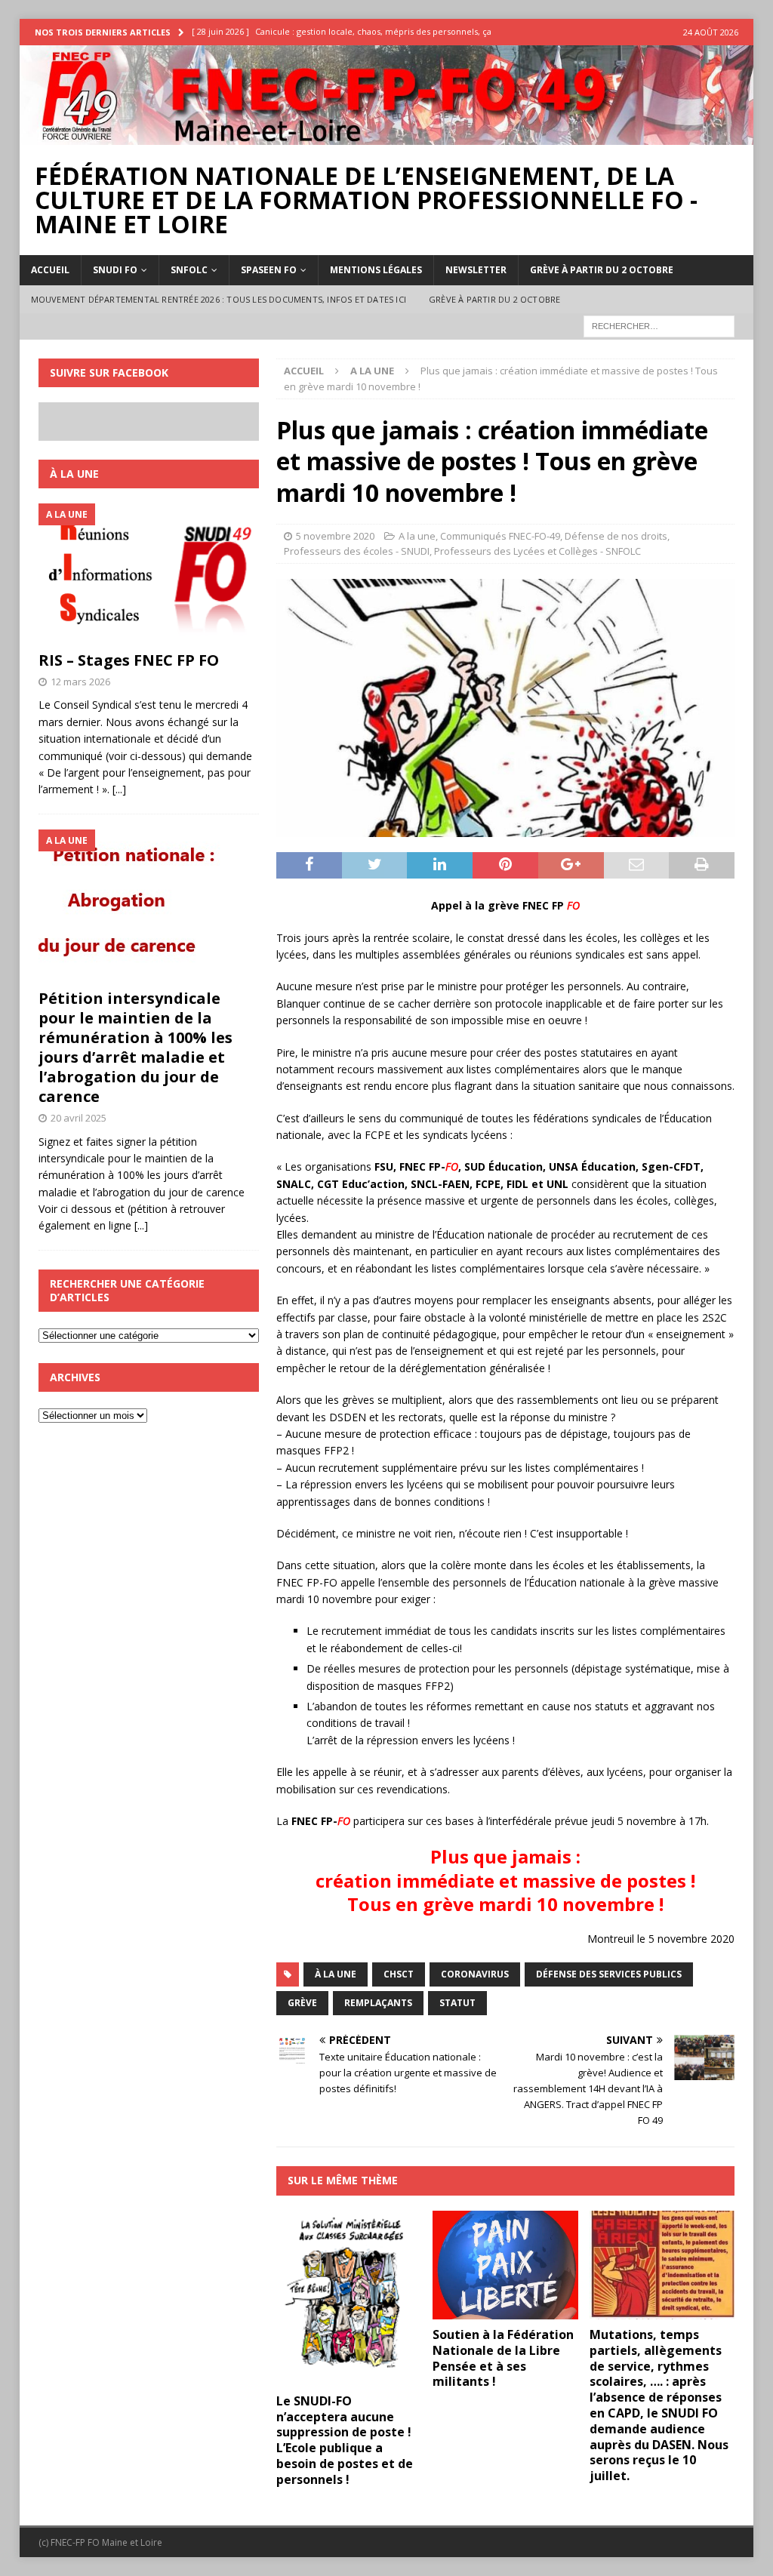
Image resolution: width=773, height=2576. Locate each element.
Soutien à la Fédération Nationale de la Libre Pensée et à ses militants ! (503, 2358)
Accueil (50, 270)
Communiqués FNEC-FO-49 (500, 536)
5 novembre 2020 (335, 536)
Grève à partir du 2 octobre (602, 270)
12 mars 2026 (80, 682)
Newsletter (476, 270)
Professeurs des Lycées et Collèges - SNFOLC (537, 551)
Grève (302, 2003)
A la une (417, 536)
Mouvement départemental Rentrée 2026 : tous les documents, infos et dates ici (219, 299)
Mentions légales (376, 270)
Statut (457, 2003)
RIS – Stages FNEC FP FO (129, 660)
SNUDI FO (115, 270)
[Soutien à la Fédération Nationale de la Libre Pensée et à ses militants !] (505, 2265)
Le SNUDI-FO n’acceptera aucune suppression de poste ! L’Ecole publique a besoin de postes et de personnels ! (345, 2440)
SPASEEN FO (269, 270)
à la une (336, 1974)
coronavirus (475, 1974)
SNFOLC (189, 270)
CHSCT (399, 1974)
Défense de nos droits (616, 536)
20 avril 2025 (79, 1118)
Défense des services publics (609, 1974)
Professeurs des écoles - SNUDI (357, 551)
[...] (119, 789)
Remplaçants (378, 2003)
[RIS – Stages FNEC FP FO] (149, 573)
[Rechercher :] (659, 326)
